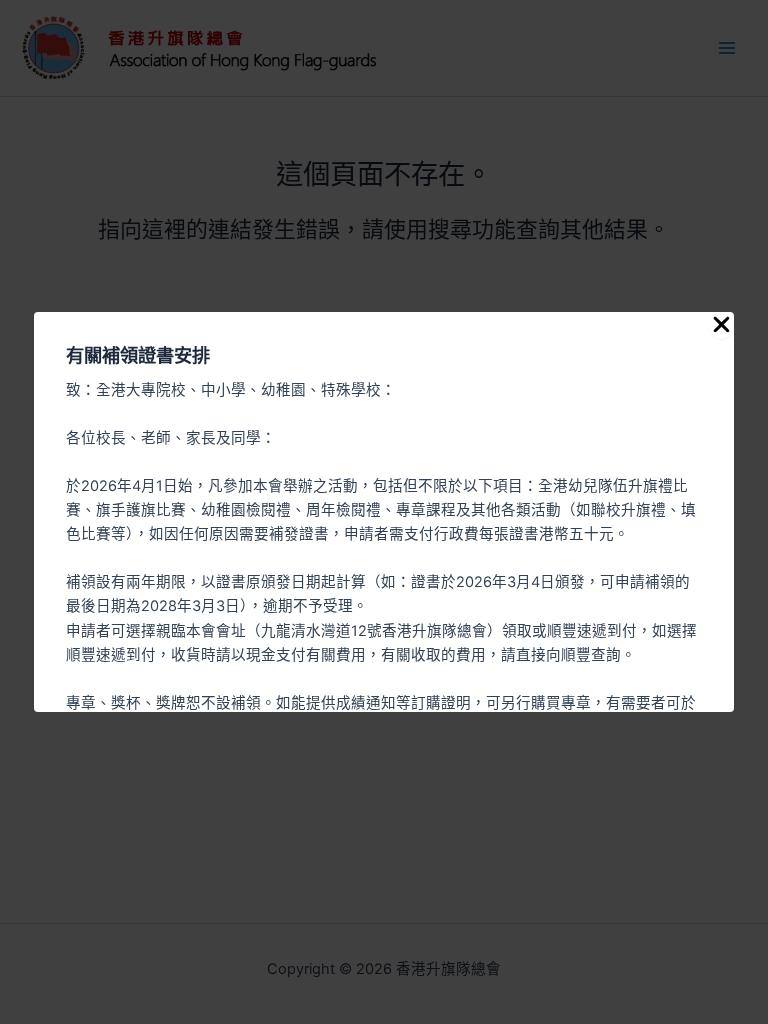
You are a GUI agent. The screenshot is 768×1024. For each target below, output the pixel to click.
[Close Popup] (721, 325)
